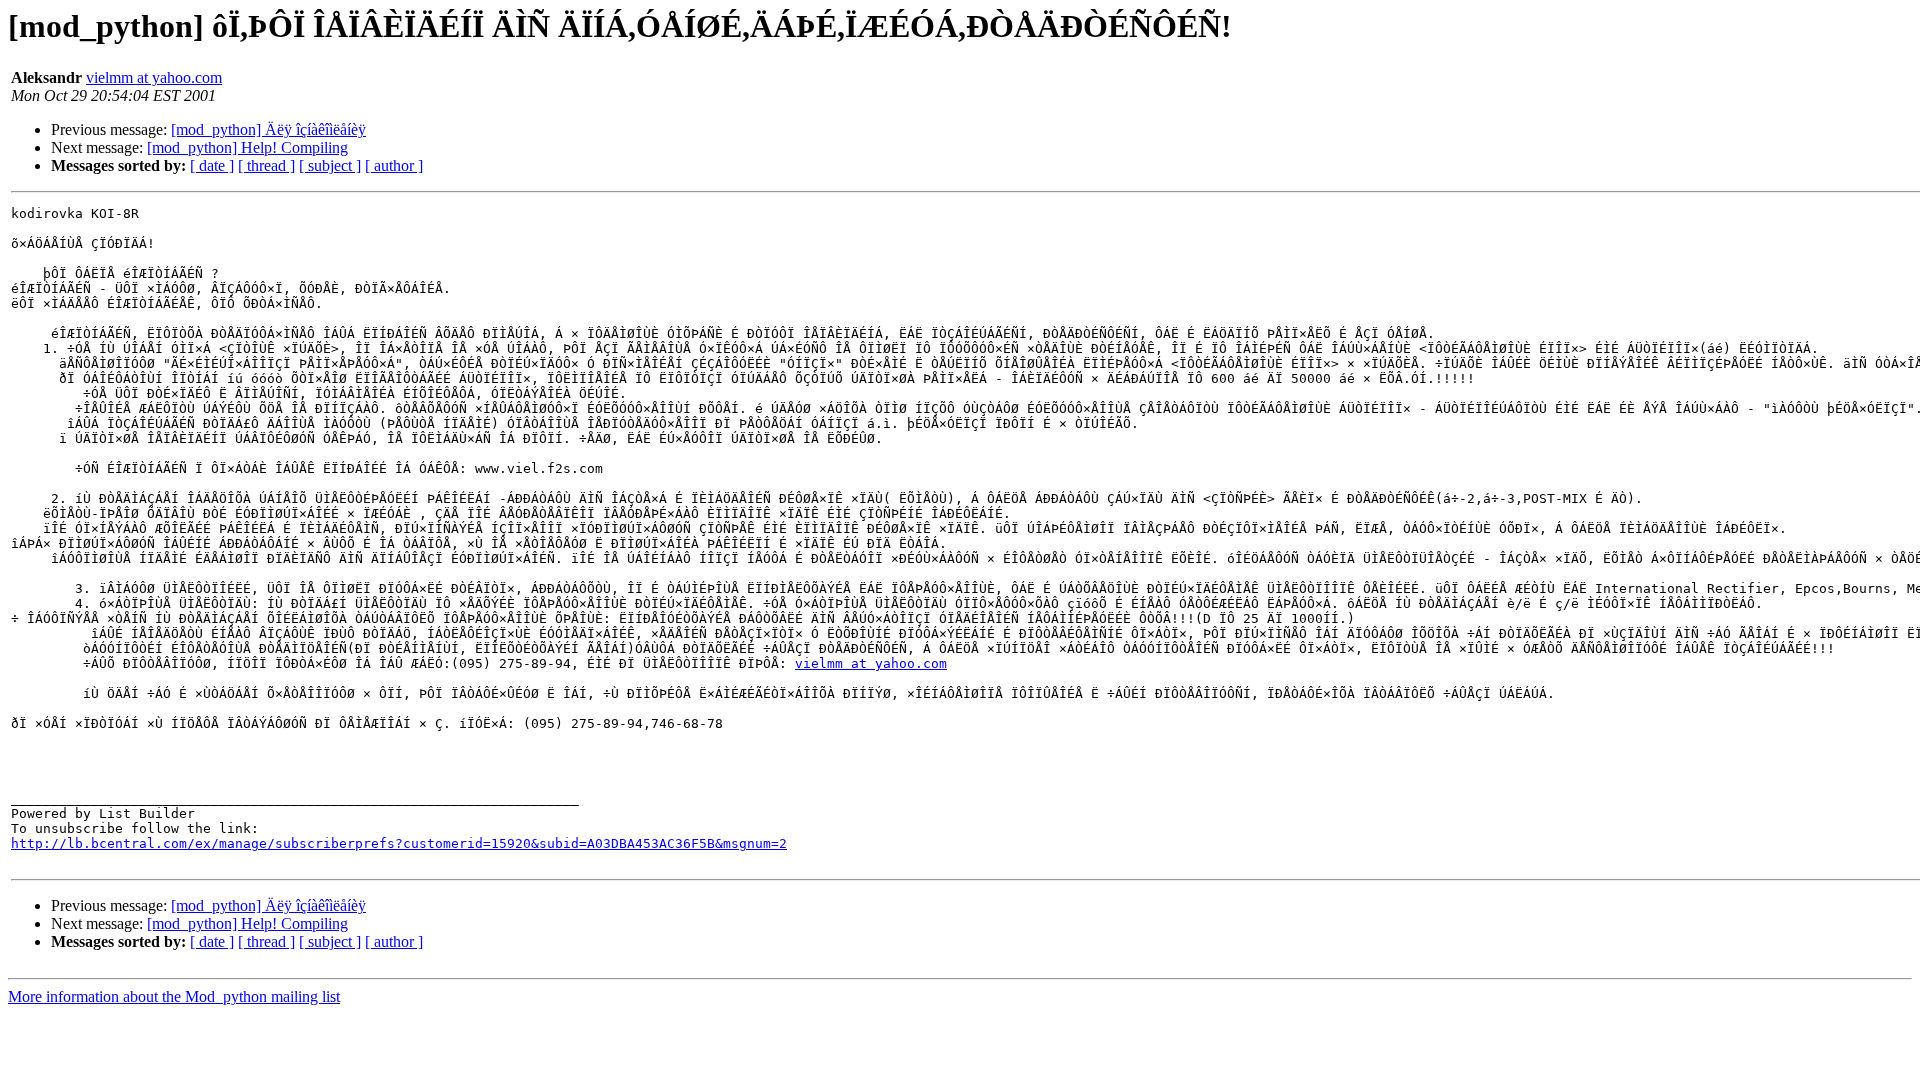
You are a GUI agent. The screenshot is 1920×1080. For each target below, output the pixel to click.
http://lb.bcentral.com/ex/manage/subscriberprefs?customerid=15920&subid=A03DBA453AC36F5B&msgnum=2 (399, 843)
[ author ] (394, 165)
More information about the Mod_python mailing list (174, 996)
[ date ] (212, 165)
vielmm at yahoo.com (154, 77)
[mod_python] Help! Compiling (247, 147)
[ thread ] (266, 165)
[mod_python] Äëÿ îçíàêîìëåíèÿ (268, 129)
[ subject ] (330, 165)
